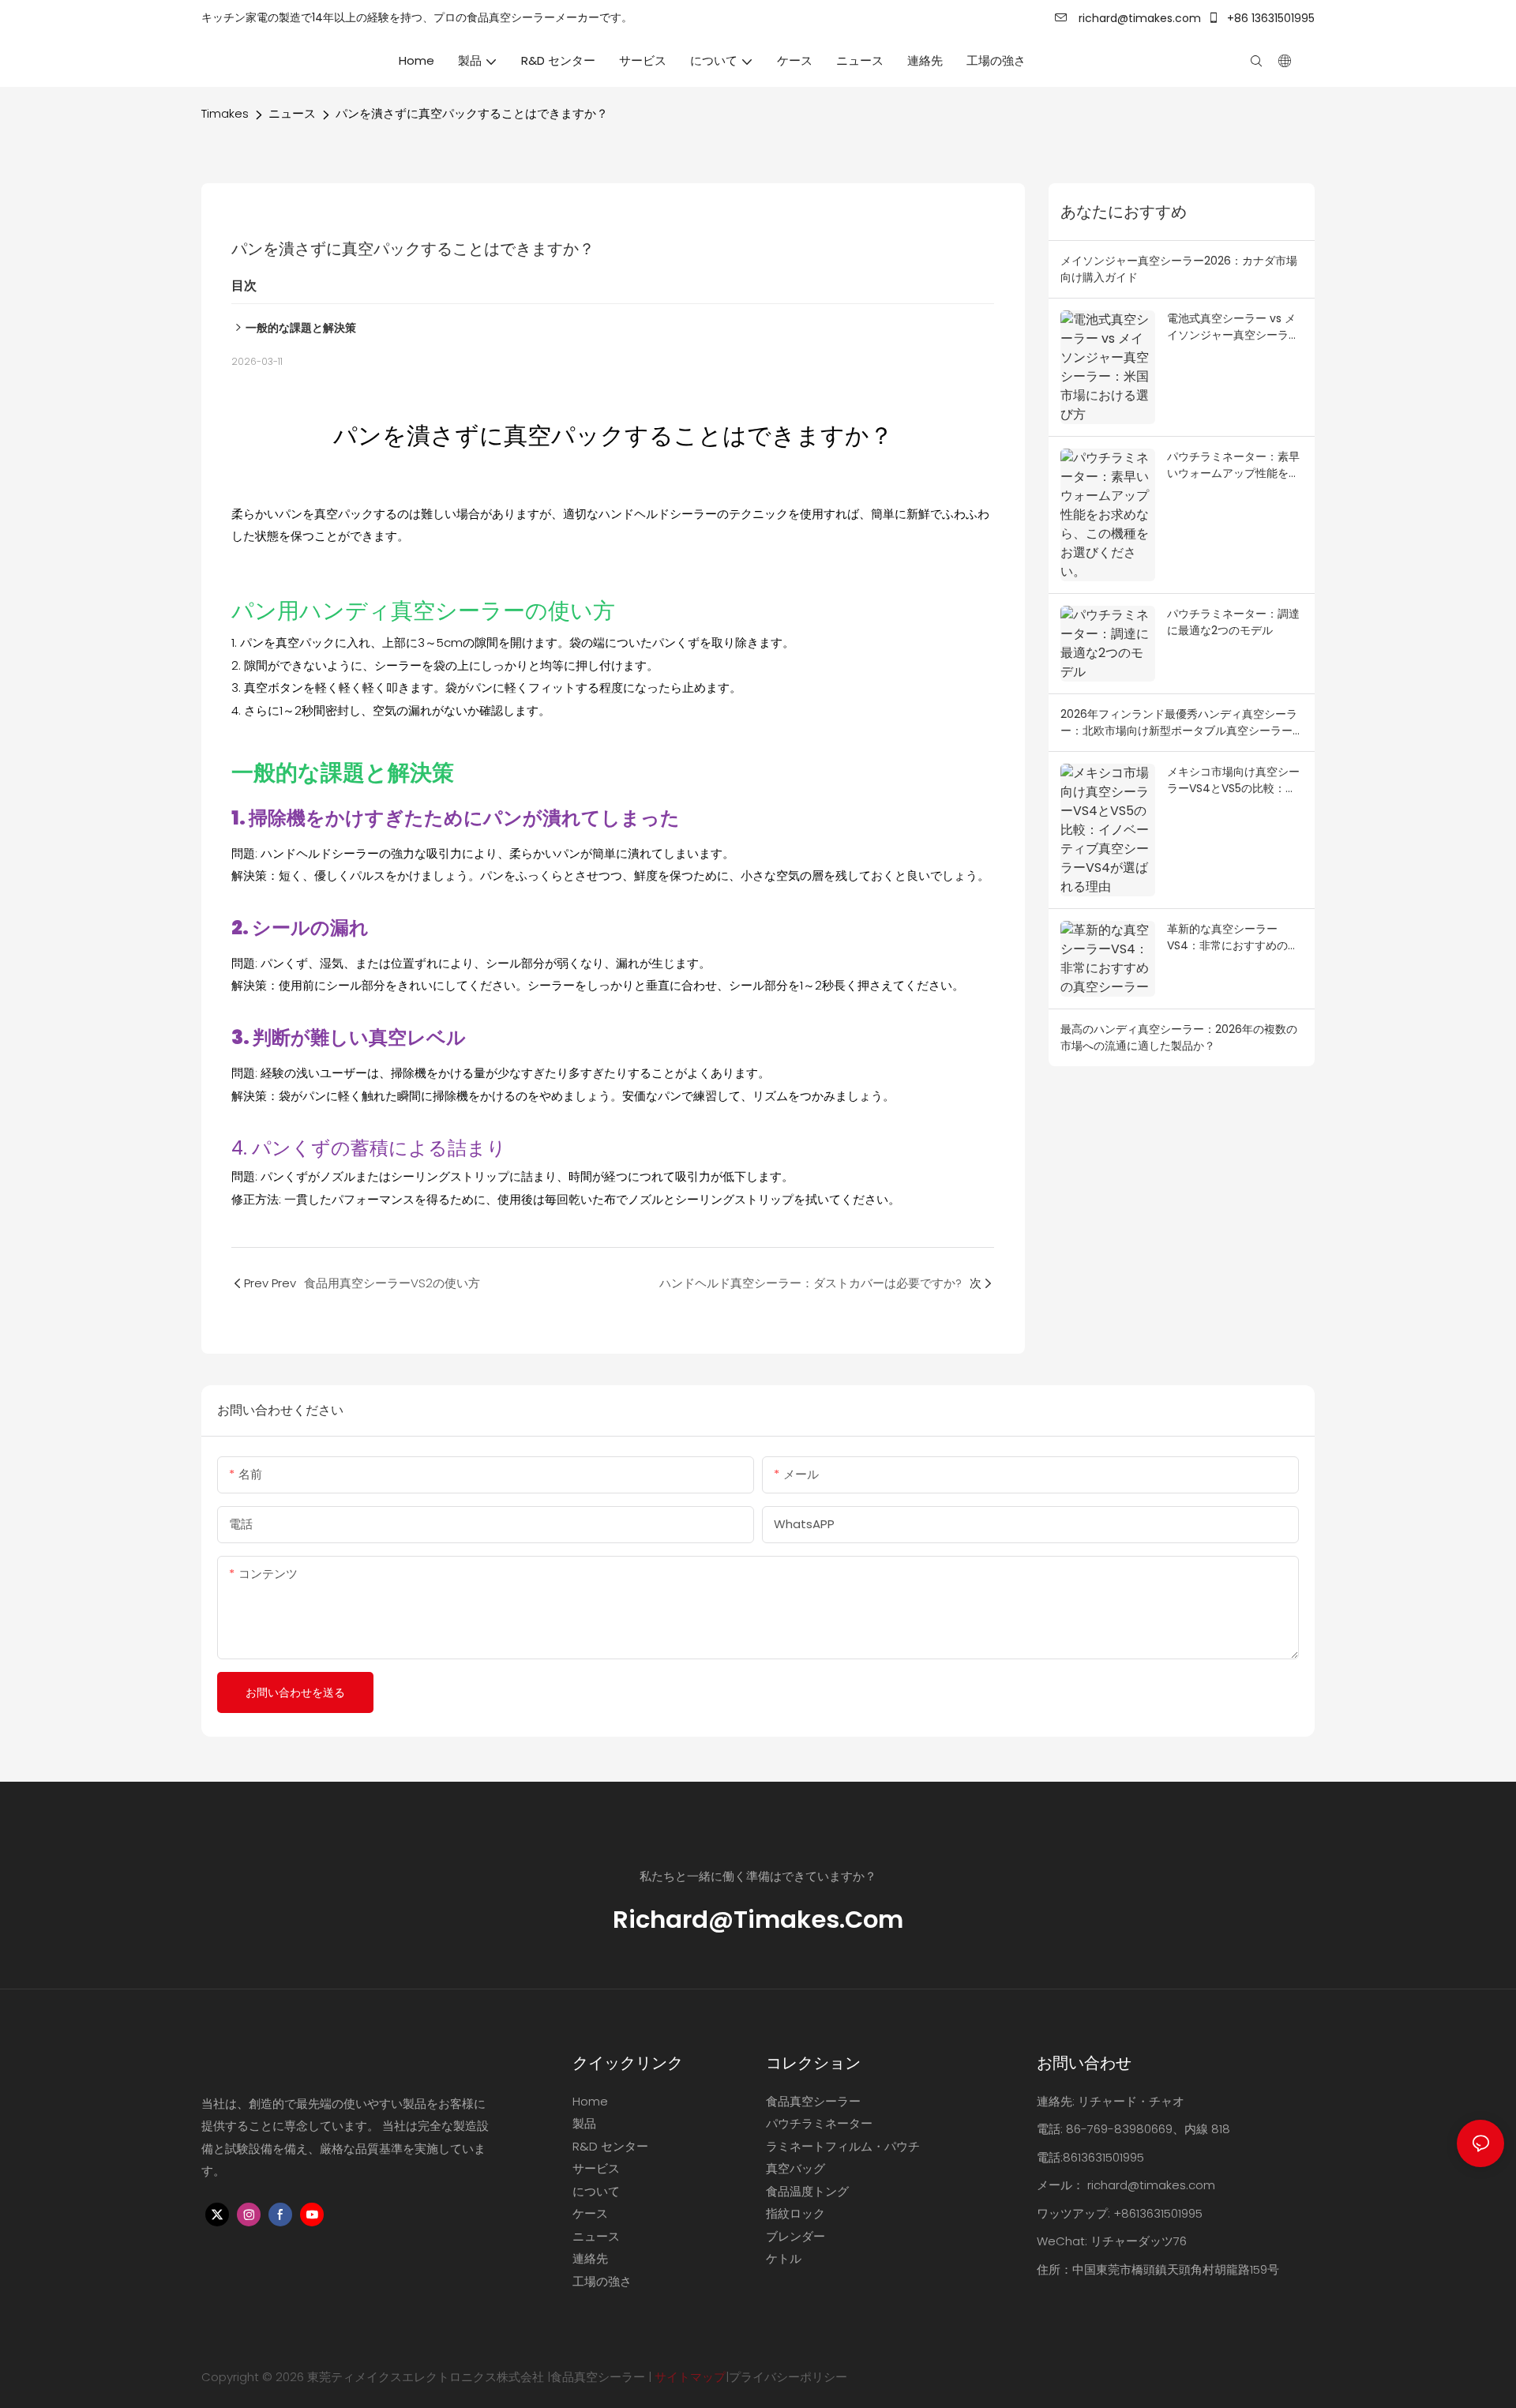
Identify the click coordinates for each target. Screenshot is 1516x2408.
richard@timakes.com (1138, 18)
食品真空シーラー (598, 2377)
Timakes (225, 113)
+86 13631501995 (1269, 18)
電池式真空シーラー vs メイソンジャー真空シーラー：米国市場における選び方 (1233, 327)
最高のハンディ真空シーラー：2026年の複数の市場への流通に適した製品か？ (1179, 1037)
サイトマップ (690, 2377)
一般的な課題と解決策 (301, 328)
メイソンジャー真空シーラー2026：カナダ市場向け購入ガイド (1179, 269)
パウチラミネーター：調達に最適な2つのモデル (1233, 622)
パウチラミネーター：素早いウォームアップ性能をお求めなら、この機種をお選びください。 (1233, 465)
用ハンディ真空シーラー (401, 611)
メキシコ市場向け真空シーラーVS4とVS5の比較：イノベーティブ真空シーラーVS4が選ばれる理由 (1233, 780)
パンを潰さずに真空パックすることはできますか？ (472, 113)
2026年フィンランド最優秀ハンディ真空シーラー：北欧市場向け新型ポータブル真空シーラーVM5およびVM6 (1179, 723)
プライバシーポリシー (788, 2377)
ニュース (292, 113)
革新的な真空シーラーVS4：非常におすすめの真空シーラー (1233, 937)
